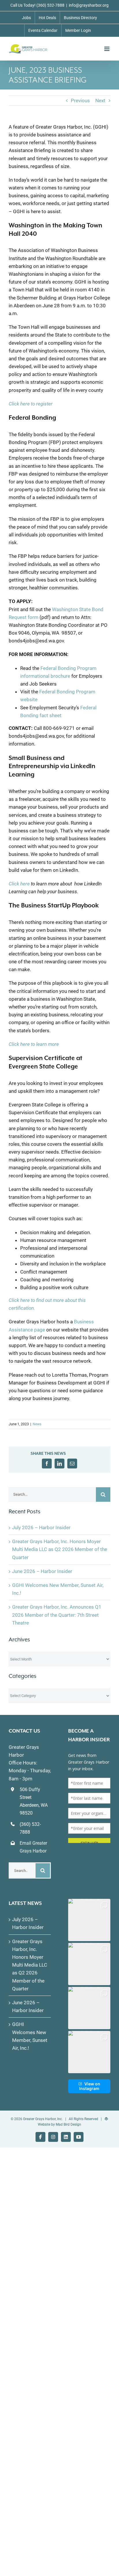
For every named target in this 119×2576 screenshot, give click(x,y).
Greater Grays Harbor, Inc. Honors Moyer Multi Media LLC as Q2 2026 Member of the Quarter (60, 1549)
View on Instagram (90, 2086)
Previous (80, 101)
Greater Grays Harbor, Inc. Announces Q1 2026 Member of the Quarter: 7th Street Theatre (57, 1615)
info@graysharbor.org (89, 5)
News (37, 1424)
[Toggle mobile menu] (107, 49)
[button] (89, 1920)
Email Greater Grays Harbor (33, 1847)
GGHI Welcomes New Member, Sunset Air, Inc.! (30, 2036)
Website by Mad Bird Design (59, 2124)
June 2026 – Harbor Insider (42, 1571)
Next (100, 101)
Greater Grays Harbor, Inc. (43, 2119)
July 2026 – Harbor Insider (41, 1528)
